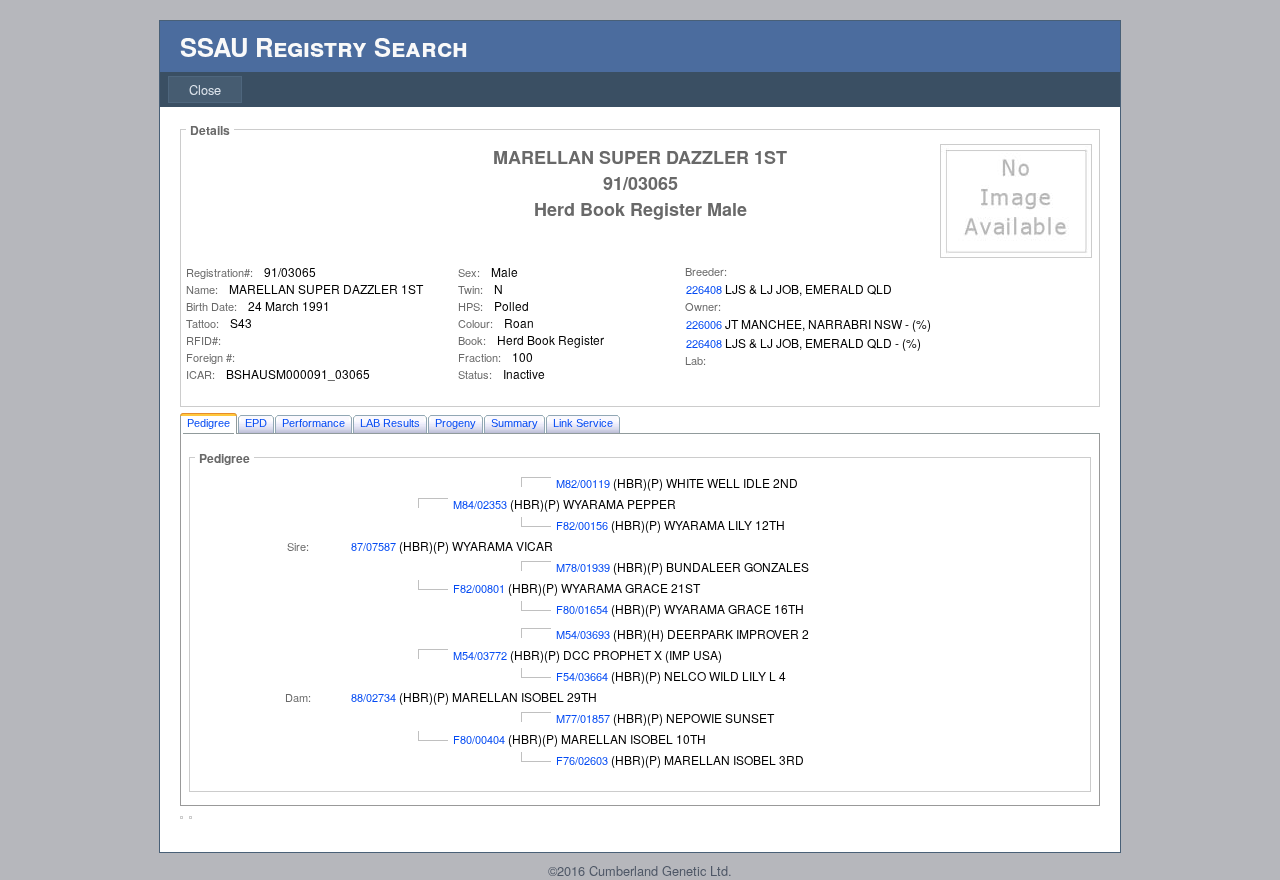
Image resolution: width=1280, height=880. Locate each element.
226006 (704, 324)
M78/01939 (583, 567)
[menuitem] (205, 89)
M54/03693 (583, 634)
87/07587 (373, 546)
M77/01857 (583, 718)
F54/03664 (582, 676)
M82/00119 (583, 483)
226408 (704, 289)
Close (205, 89)
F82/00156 (582, 525)
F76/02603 (582, 760)
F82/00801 (479, 588)
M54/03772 (480, 655)
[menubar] (205, 89)
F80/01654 (582, 609)
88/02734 (373, 697)
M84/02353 (480, 504)
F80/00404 (479, 739)
